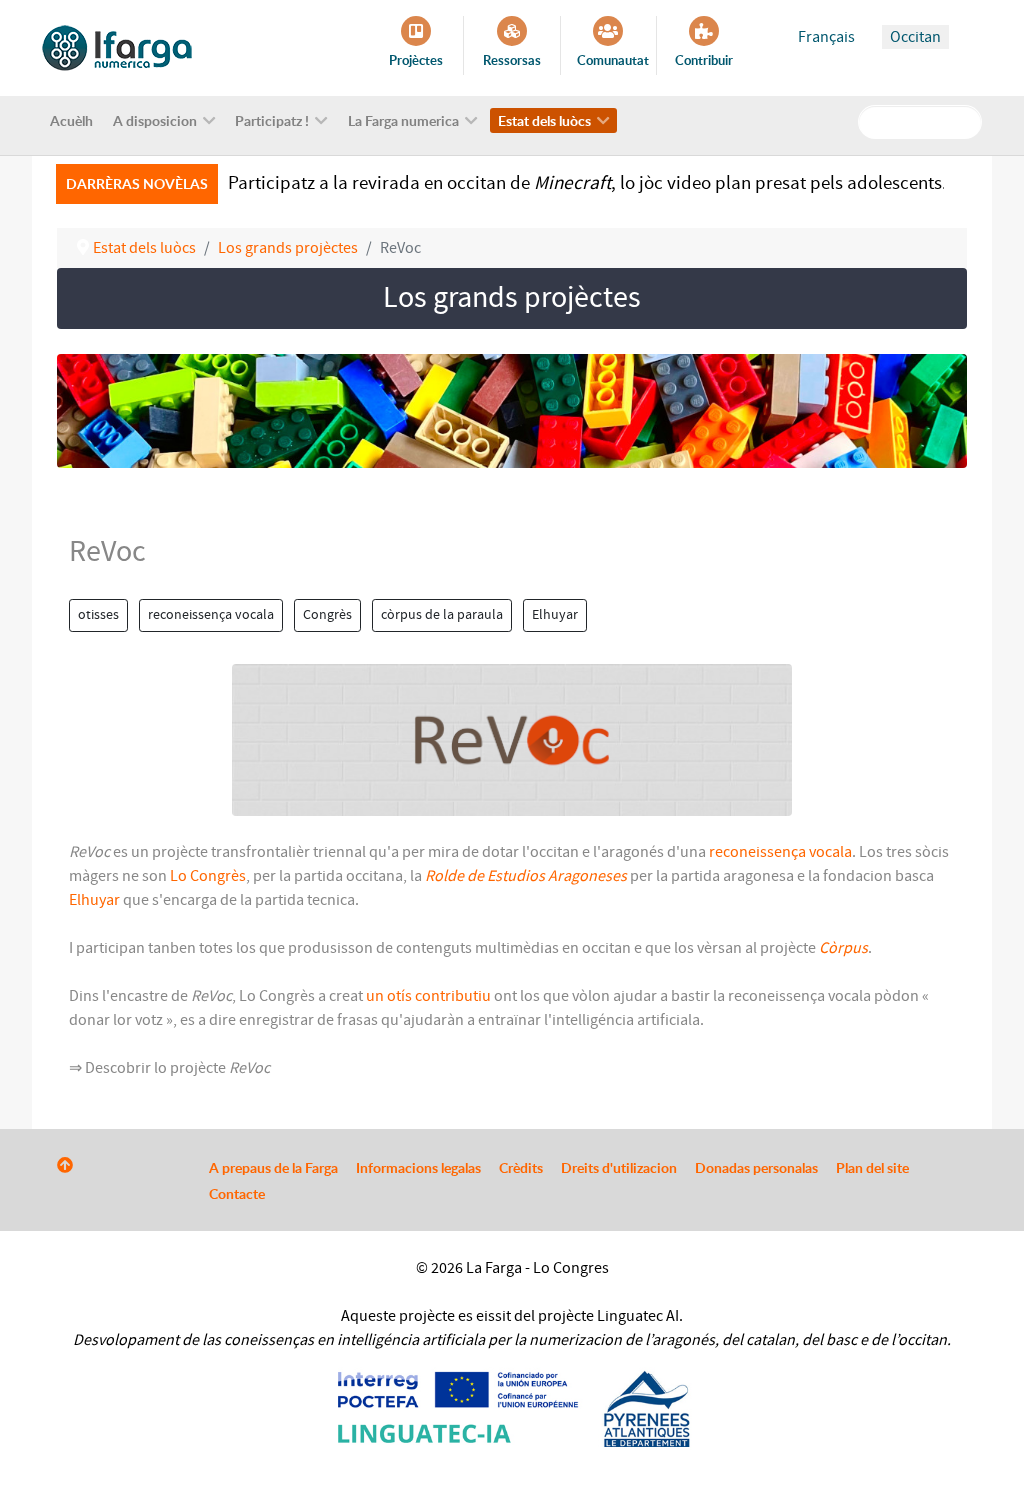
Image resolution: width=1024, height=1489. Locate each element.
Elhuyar (555, 615)
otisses (98, 615)
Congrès (327, 615)
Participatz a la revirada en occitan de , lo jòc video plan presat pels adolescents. (587, 183)
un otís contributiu (428, 996)
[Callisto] (117, 47)
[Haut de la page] (65, 1166)
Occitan (915, 37)
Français (826, 37)
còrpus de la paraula (442, 615)
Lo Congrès (208, 876)
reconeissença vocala (211, 615)
